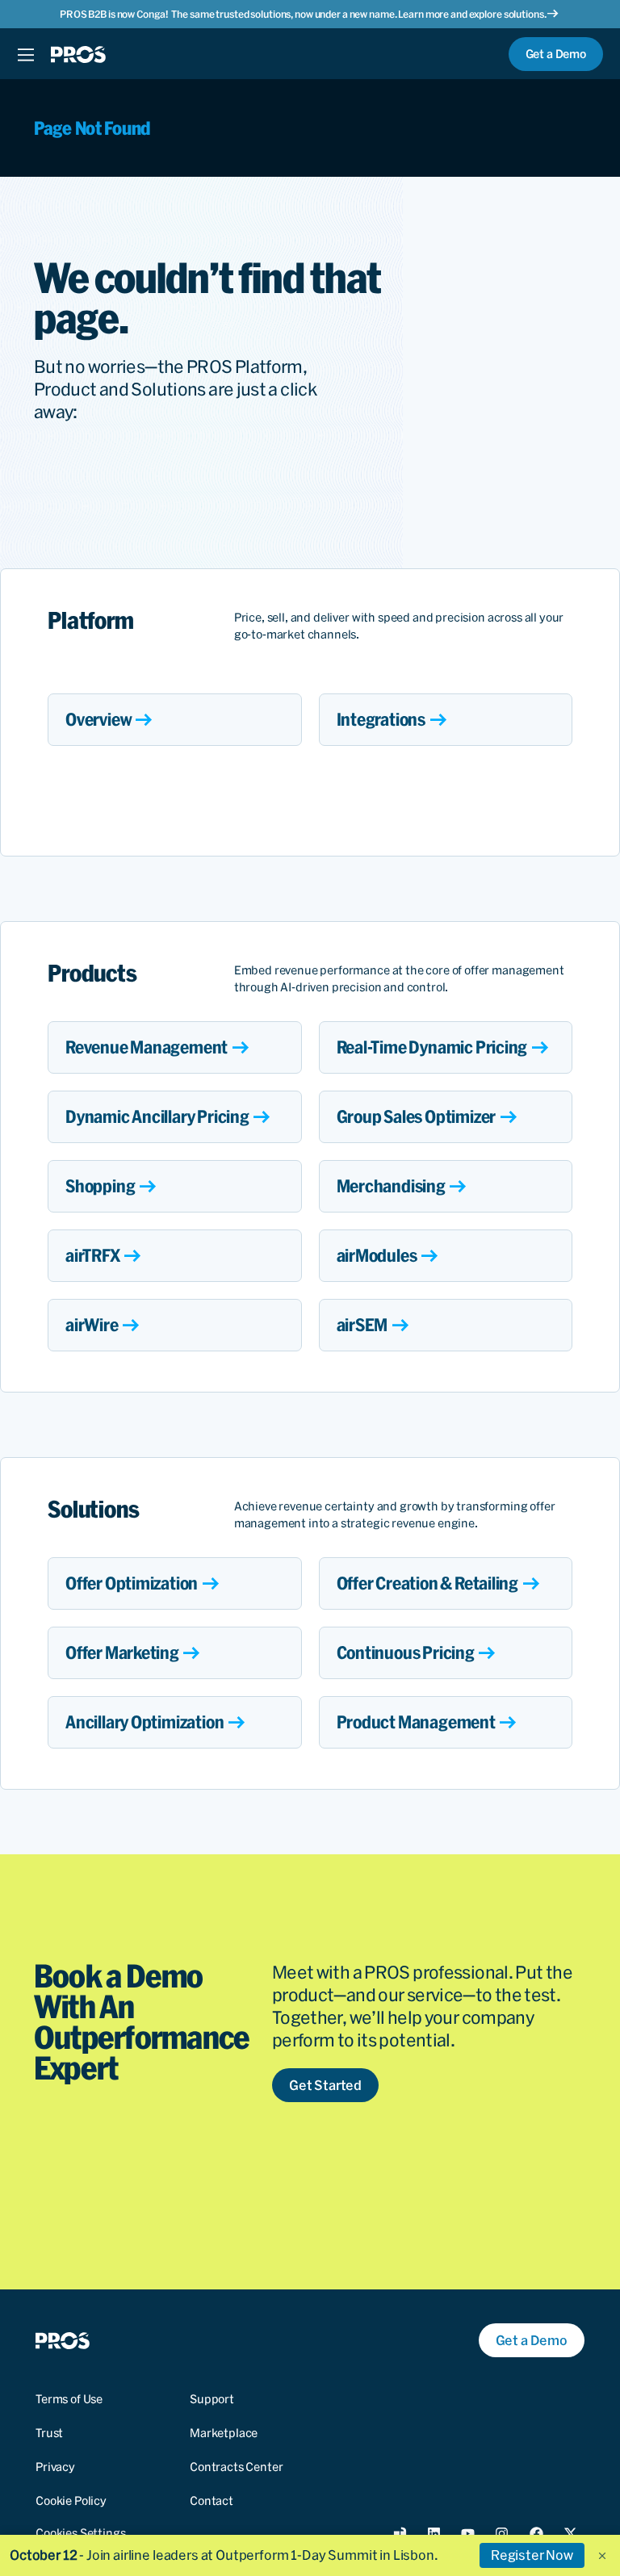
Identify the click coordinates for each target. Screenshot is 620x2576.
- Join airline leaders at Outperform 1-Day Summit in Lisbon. (224, 2555)
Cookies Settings (80, 2533)
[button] (602, 2556)
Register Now (532, 2555)
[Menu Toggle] (25, 54)
